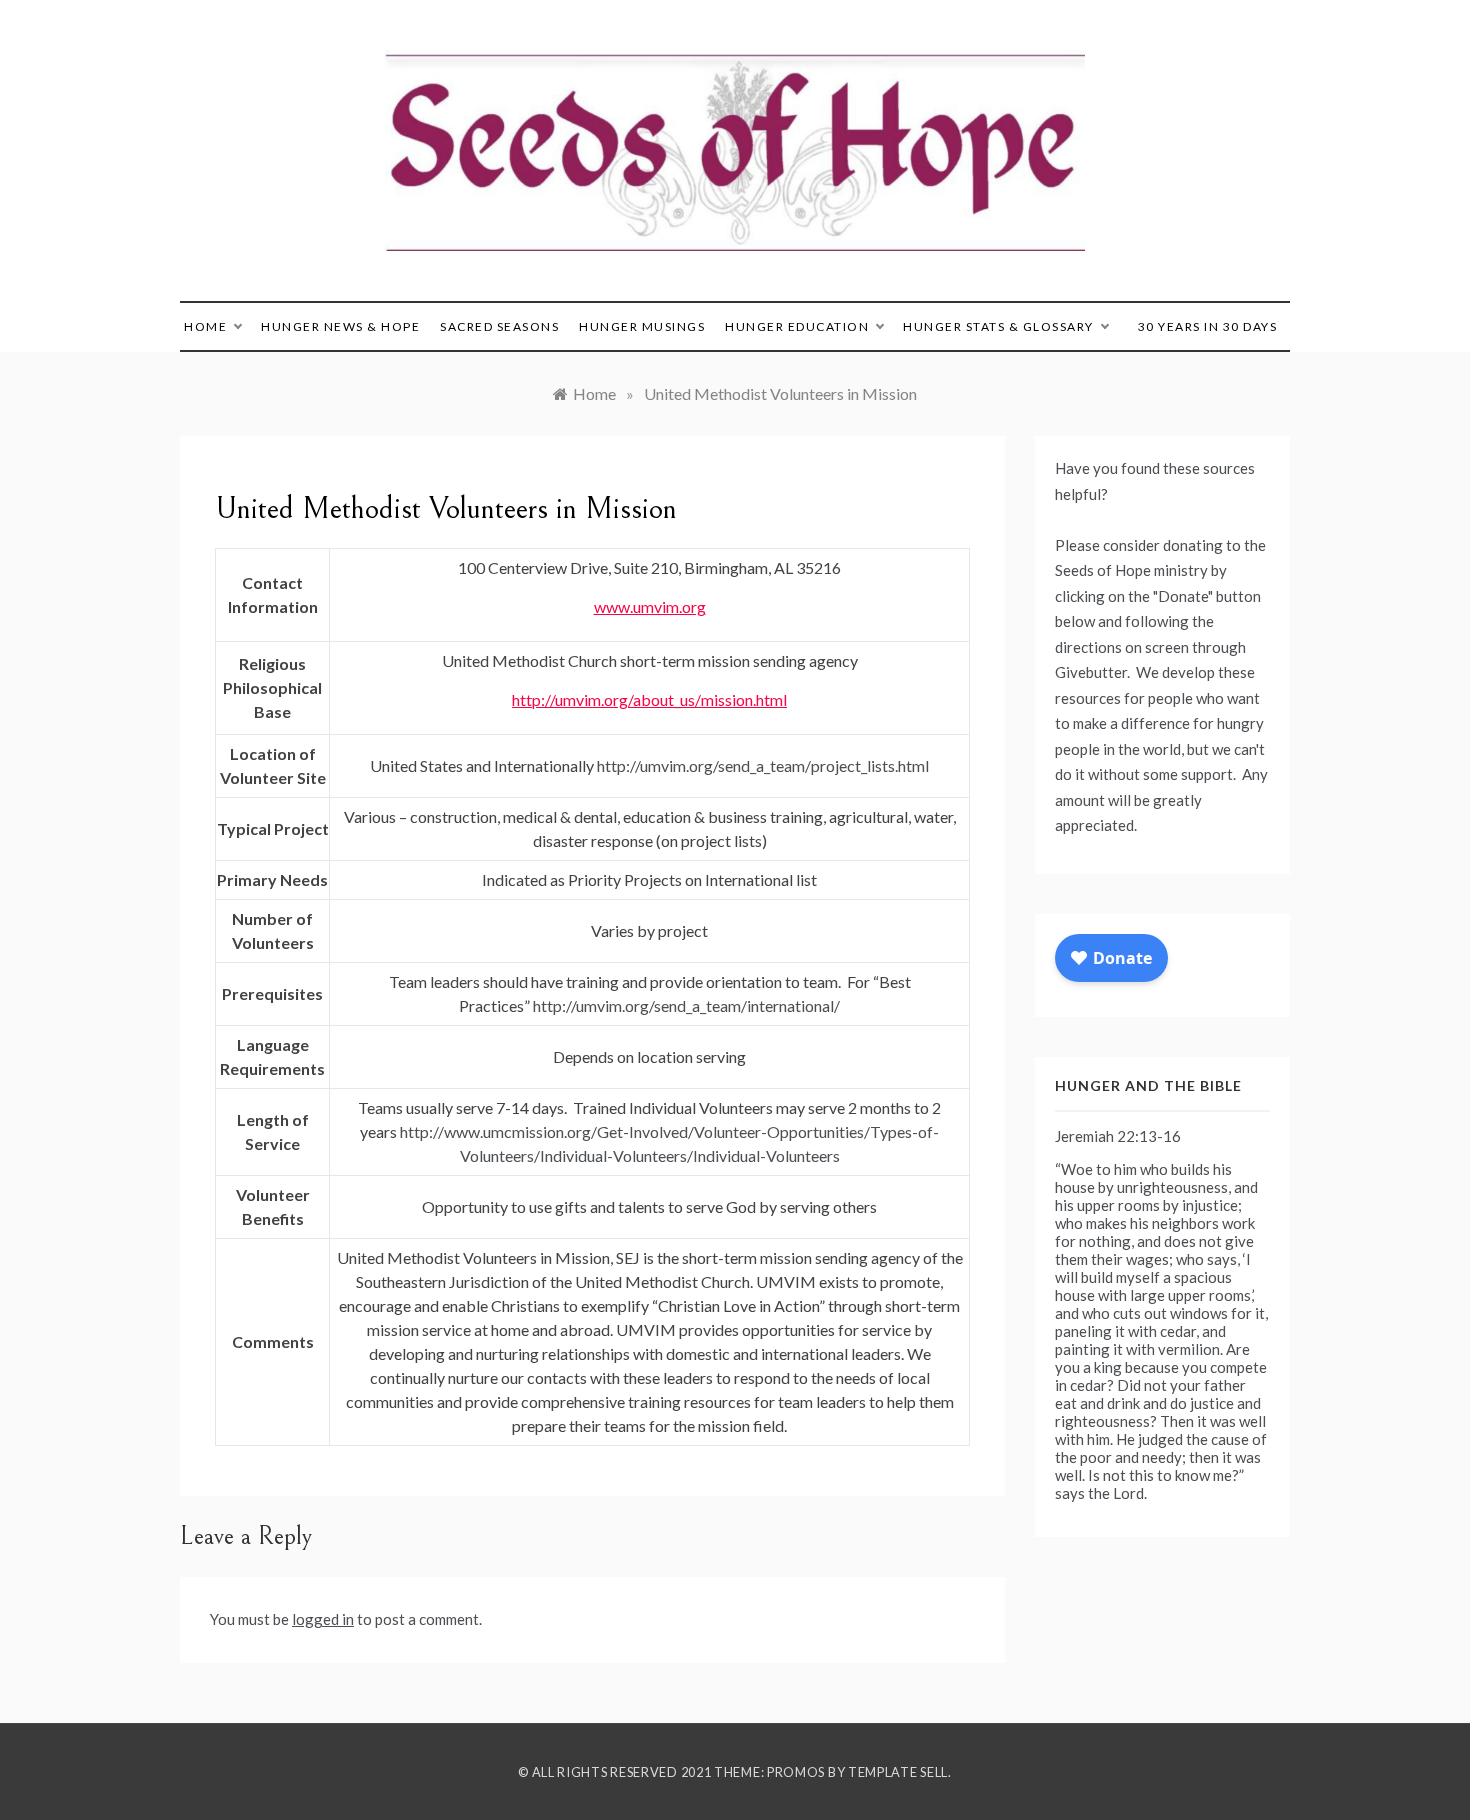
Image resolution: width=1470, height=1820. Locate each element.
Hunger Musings (642, 326)
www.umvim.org (650, 606)
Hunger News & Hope (340, 326)
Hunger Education (797, 326)
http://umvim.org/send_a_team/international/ (686, 1005)
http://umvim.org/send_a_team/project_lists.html (763, 765)
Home (205, 326)
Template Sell (898, 1772)
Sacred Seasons (499, 326)
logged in (323, 1619)
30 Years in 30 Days (1208, 326)
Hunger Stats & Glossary (998, 326)
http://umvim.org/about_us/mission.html (649, 699)
